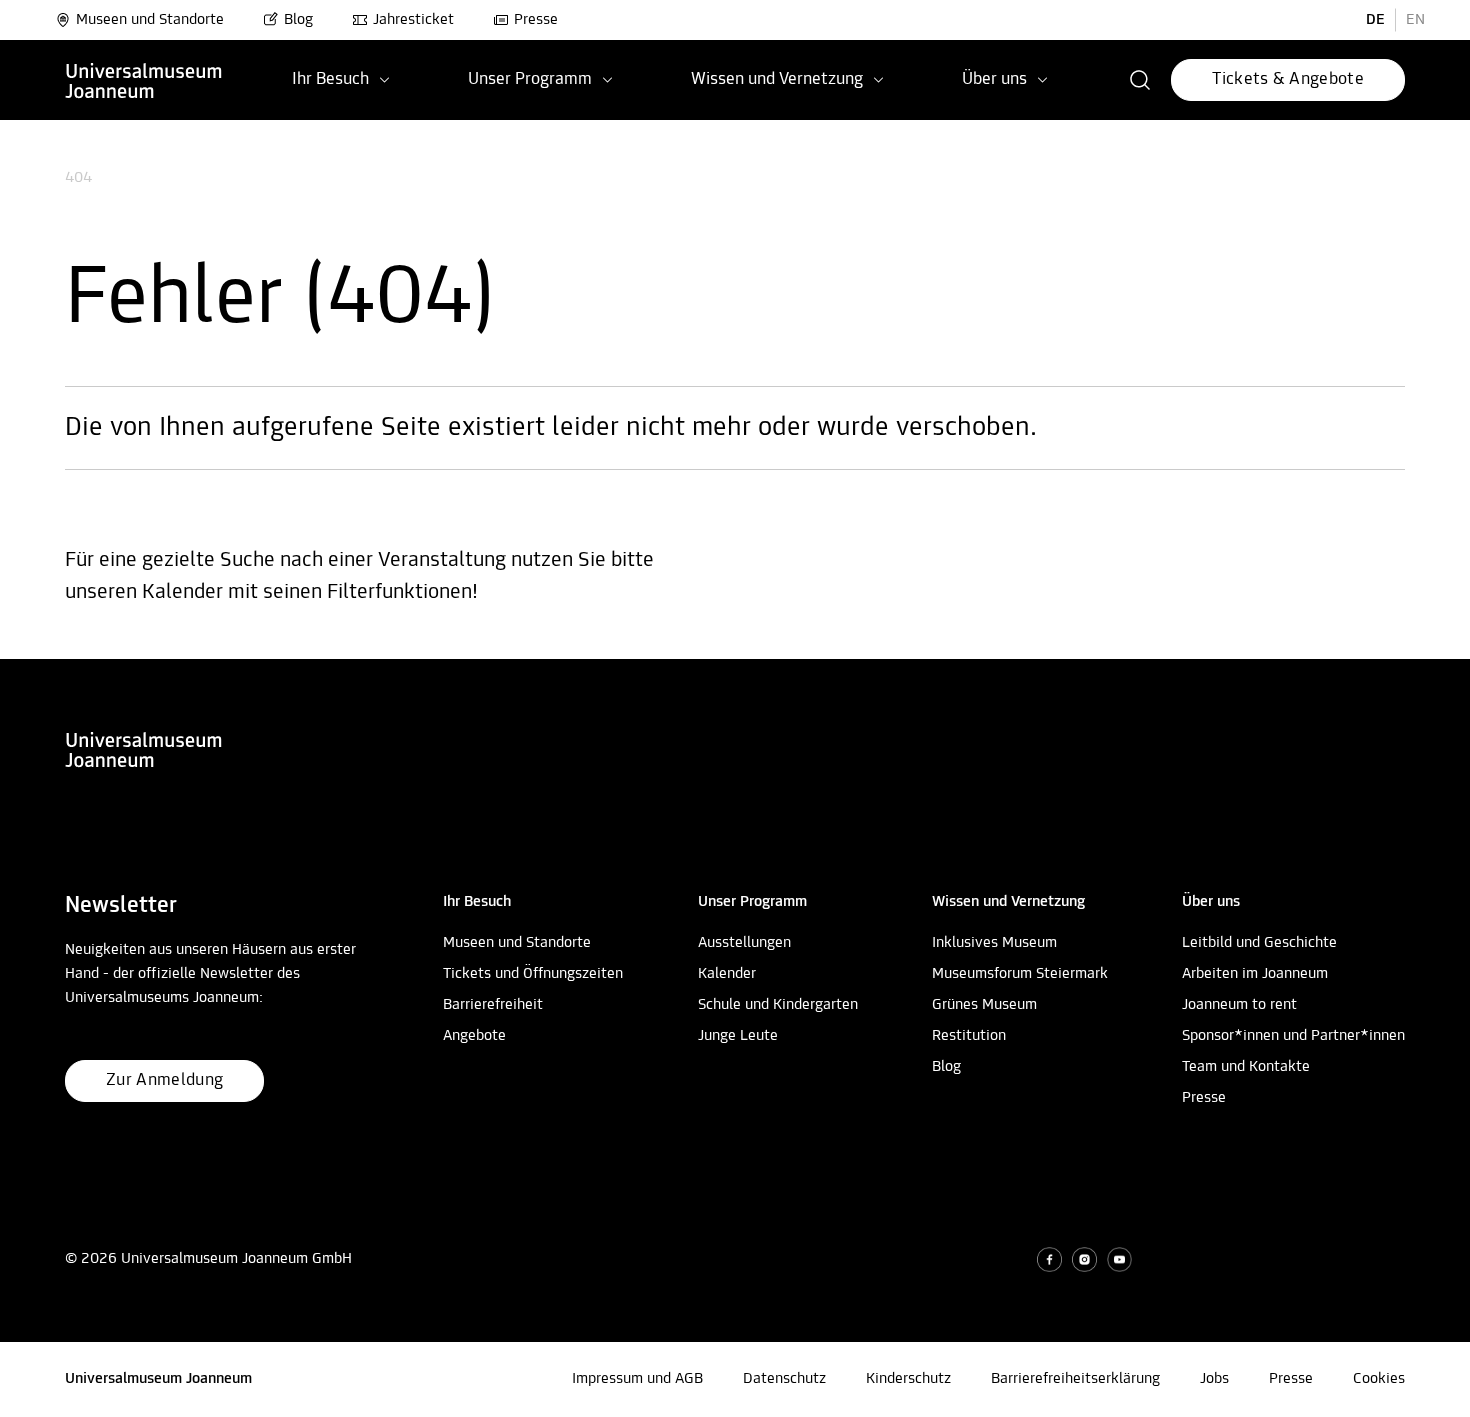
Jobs (1214, 1379)
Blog (298, 20)
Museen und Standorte (150, 20)
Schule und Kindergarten (778, 1005)
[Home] (144, 80)
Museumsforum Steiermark (1020, 974)
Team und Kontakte (1246, 1067)
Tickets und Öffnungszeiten (533, 974)
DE (1375, 20)
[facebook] (1049, 1259)
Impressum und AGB (637, 1379)
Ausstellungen (744, 943)
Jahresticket (413, 20)
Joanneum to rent (1239, 1005)
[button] (1140, 80)
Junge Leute (738, 1036)
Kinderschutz (908, 1379)
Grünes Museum (984, 1005)
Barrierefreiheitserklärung (1075, 1379)
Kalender (727, 974)
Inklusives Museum (994, 943)
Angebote (474, 1036)
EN (1415, 20)
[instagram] (1084, 1259)
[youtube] (1119, 1259)
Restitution (969, 1036)
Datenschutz (784, 1379)
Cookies (1379, 1379)
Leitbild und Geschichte (1259, 943)
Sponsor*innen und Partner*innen (1293, 1036)
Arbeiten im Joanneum (1255, 974)
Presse (536, 20)
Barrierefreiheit (493, 1005)
